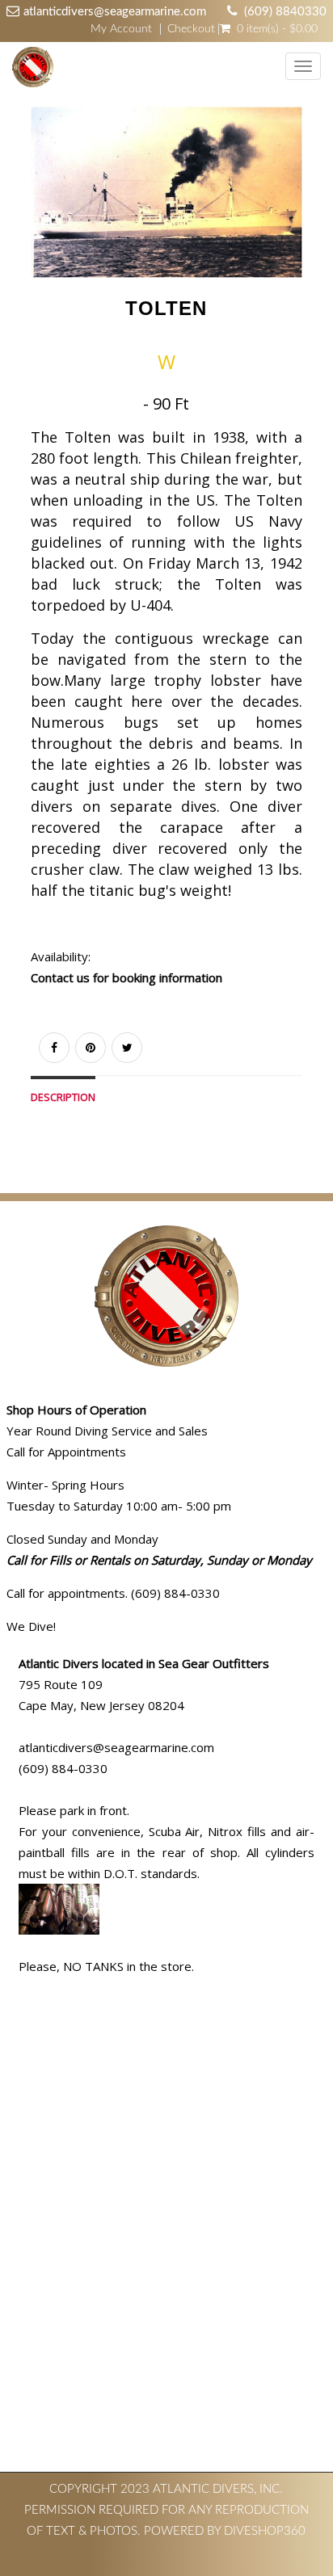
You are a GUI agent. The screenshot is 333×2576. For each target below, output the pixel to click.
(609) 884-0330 (63, 1768)
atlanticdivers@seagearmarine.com (115, 12)
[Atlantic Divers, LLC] (29, 68)
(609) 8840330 (285, 12)
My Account (121, 29)
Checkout (191, 29)
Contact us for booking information (126, 977)
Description (63, 1097)
